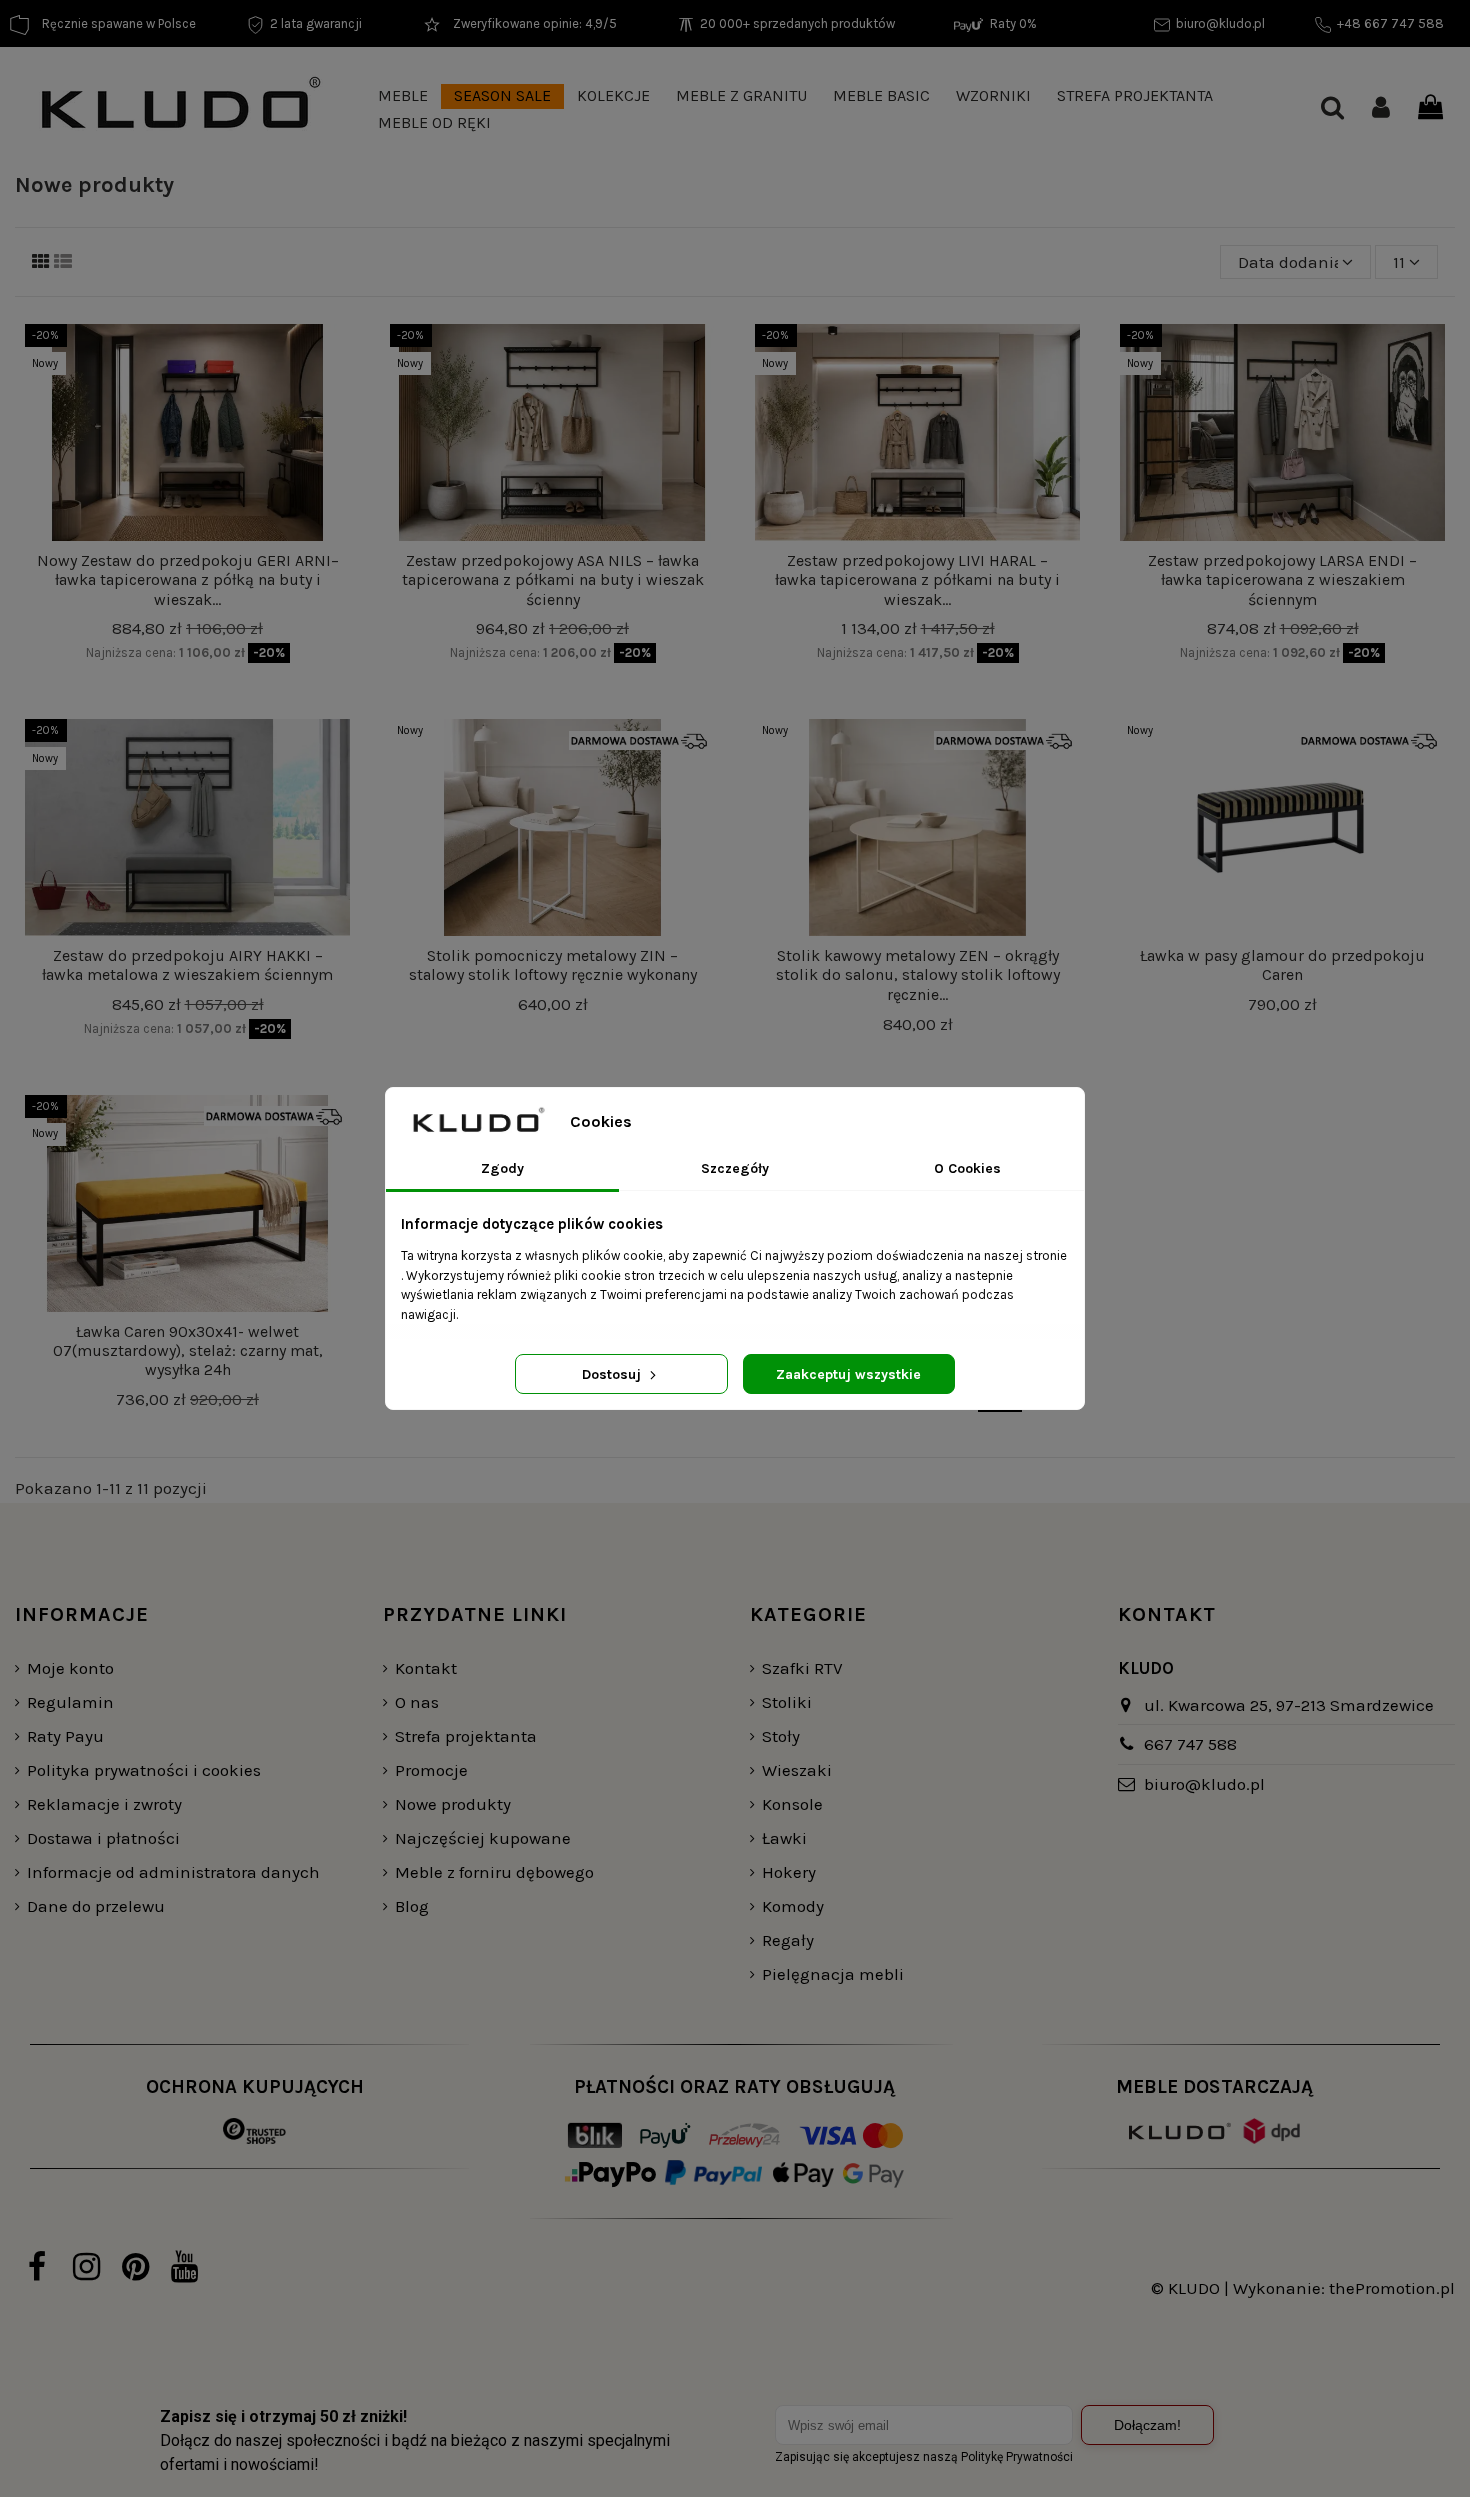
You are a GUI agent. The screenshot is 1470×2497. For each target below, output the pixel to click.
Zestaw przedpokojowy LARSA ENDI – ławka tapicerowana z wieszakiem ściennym (1282, 579)
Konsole (792, 1804)
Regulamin (70, 1702)
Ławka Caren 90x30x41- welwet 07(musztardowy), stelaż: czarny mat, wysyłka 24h (188, 1350)
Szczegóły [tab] (735, 1168)
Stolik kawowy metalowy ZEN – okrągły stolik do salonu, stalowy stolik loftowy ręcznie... (918, 974)
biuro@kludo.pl (1204, 1784)
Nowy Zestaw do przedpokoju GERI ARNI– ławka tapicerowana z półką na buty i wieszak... (188, 579)
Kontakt (426, 1668)
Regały (788, 1940)
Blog (412, 1906)
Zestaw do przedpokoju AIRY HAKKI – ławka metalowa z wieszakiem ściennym (187, 965)
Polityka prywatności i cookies (144, 1770)
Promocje (431, 1770)
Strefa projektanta (466, 1736)
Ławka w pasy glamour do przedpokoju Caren (1282, 965)
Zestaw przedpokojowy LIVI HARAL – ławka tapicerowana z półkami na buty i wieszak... (917, 579)
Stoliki (787, 1702)
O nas (417, 1702)
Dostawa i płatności (103, 1838)
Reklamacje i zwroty (104, 1804)
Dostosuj (613, 1374)
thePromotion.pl (1392, 2288)
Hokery (789, 1872)
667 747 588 (1190, 1744)
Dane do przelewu (96, 1906)
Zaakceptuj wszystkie (848, 1374)
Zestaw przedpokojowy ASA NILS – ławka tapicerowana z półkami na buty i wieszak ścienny (553, 579)
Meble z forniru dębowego (494, 1872)
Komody (793, 1906)
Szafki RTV (802, 1668)
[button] (403, 96)
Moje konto (70, 1668)
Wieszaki (797, 1770)
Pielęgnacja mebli (833, 1974)
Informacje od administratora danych (173, 1872)
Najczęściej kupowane (483, 1838)
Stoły (781, 1736)
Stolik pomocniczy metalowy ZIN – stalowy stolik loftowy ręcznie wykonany (553, 965)
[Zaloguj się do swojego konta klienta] (1381, 109)
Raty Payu (65, 1736)
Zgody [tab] (502, 1168)
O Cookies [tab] (967, 1168)
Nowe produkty (453, 1804)
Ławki (784, 1838)
